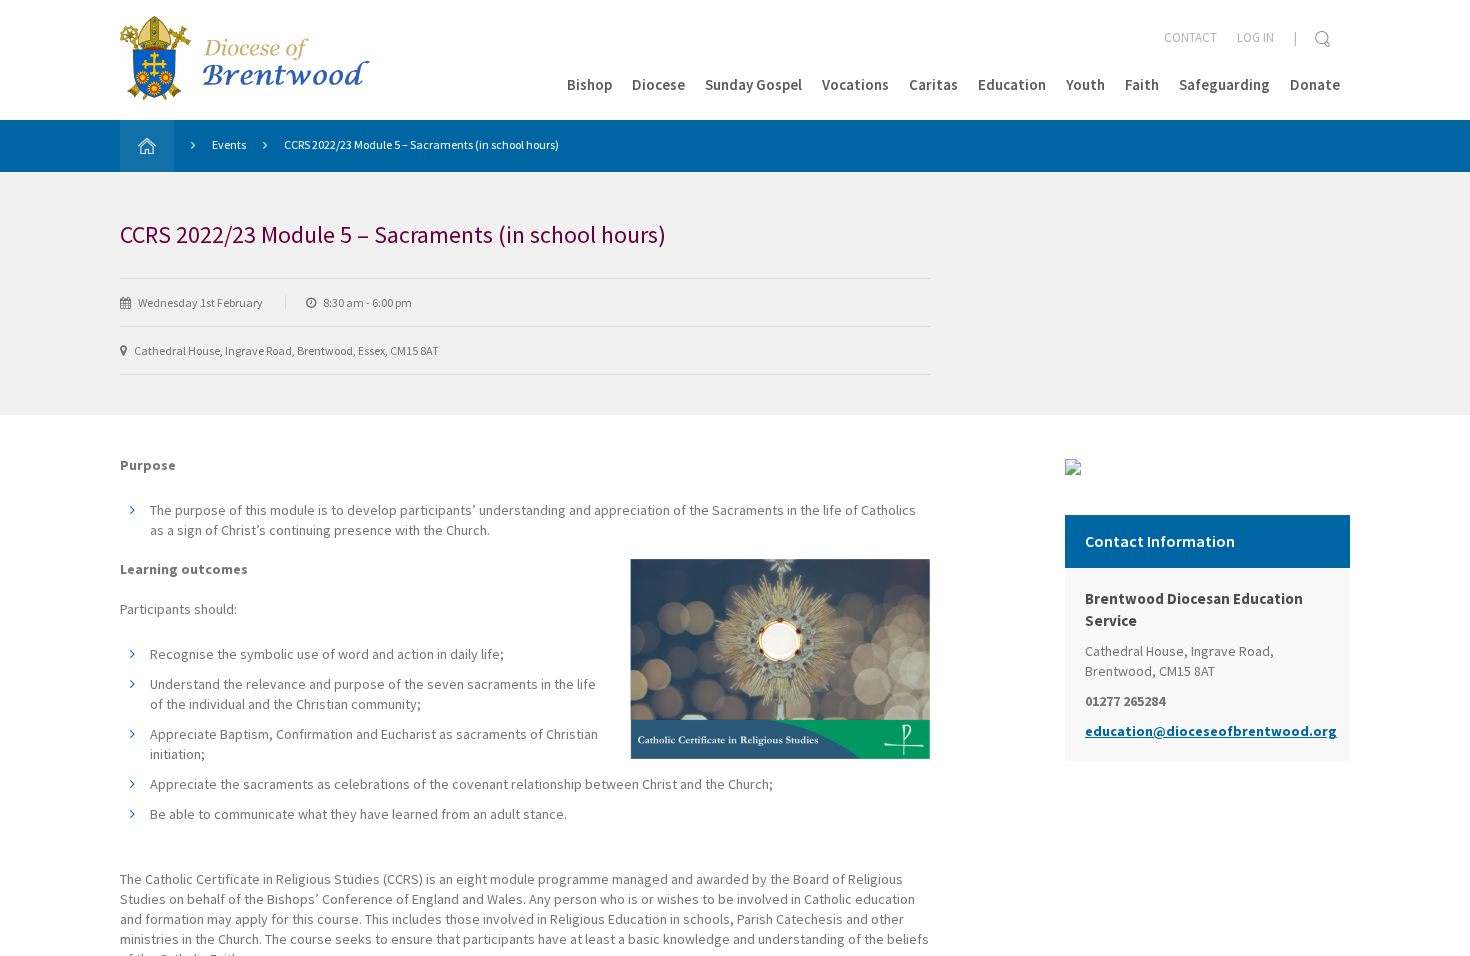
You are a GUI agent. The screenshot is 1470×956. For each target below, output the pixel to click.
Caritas (933, 84)
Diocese (658, 84)
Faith (1142, 84)
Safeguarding (1224, 84)
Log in (1255, 37)
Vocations (855, 84)
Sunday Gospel (753, 84)
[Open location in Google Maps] (1073, 465)
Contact (1190, 37)
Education (1012, 84)
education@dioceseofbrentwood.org (1207, 731)
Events (229, 144)
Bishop (589, 84)
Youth (1085, 84)
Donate (1315, 84)
